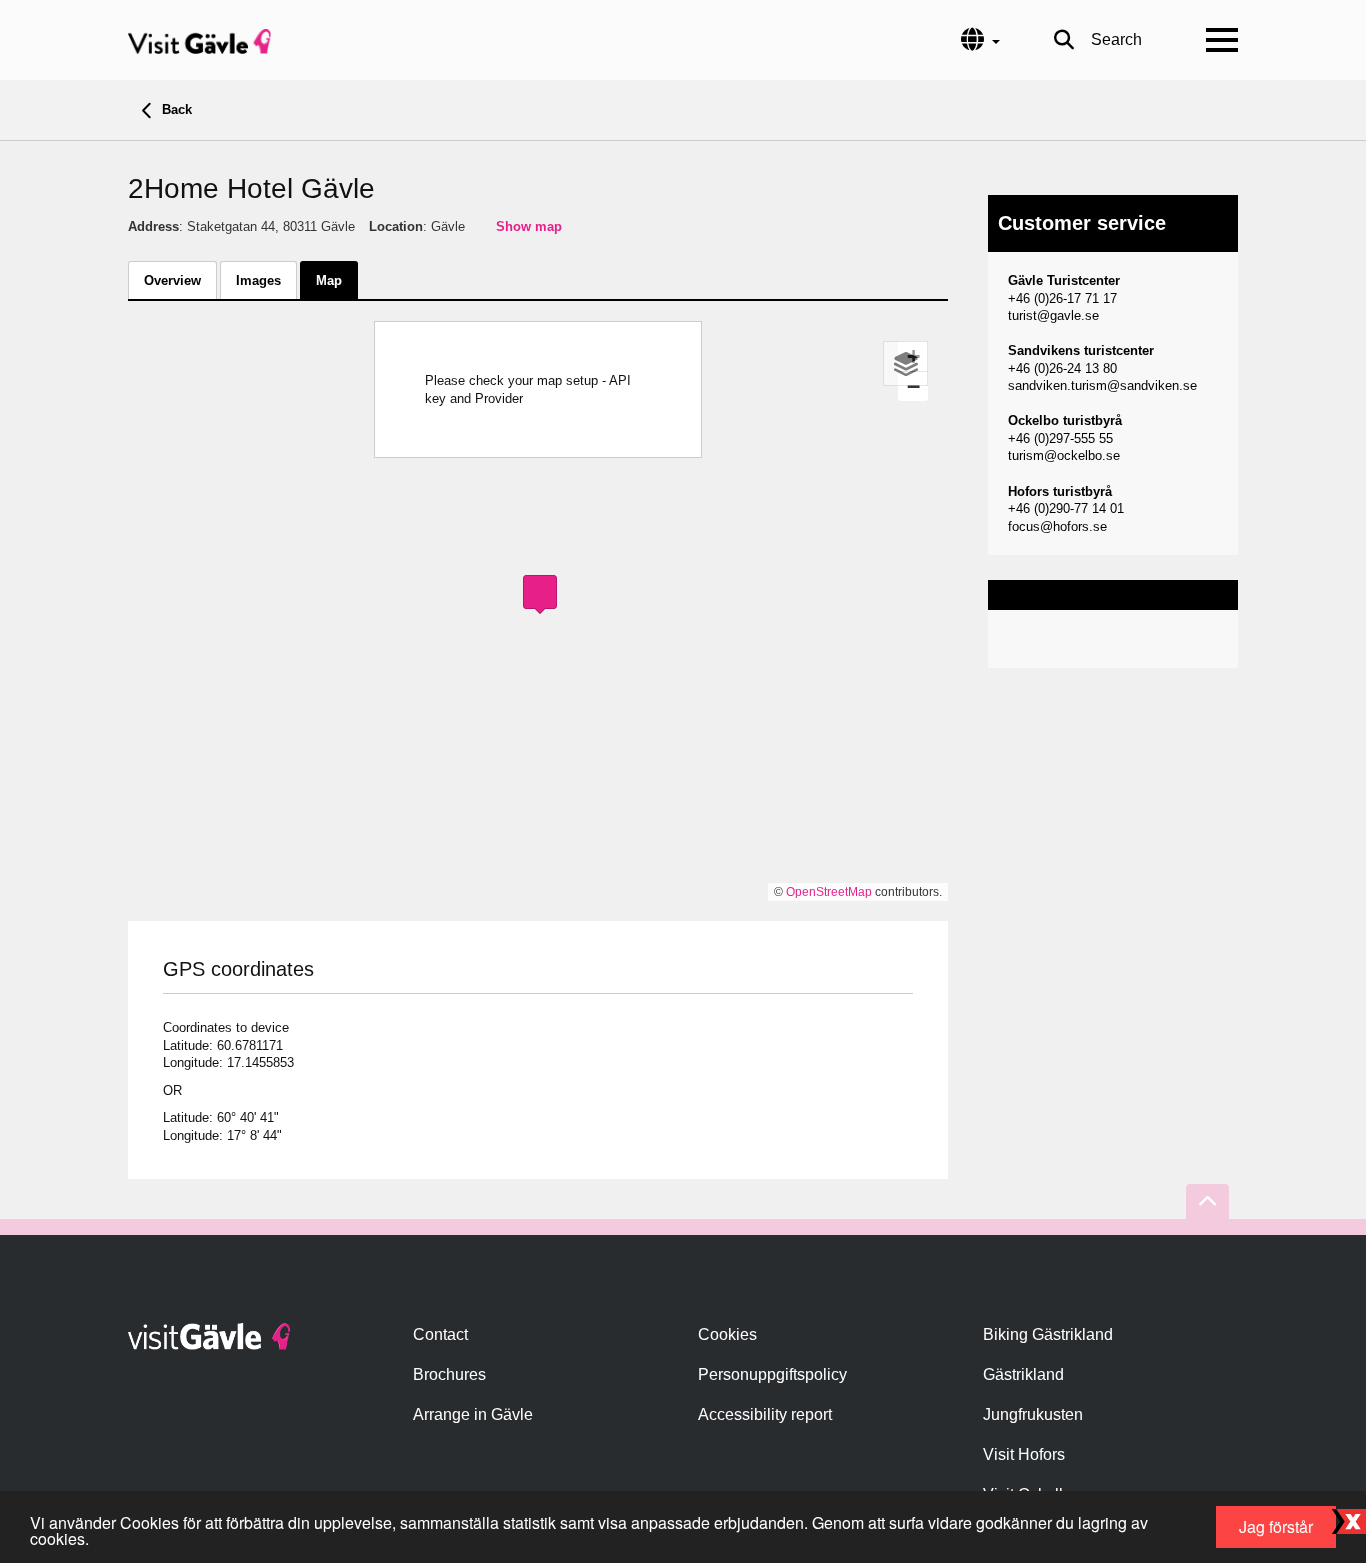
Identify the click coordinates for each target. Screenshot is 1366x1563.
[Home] (199, 40)
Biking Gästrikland (1048, 1334)
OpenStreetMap (829, 892)
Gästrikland (1023, 1374)
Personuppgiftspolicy (772, 1374)
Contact (440, 1334)
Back (175, 109)
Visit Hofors (1024, 1454)
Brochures (449, 1374)
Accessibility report (765, 1414)
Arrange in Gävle (473, 1414)
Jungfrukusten (1033, 1414)
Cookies (727, 1334)
